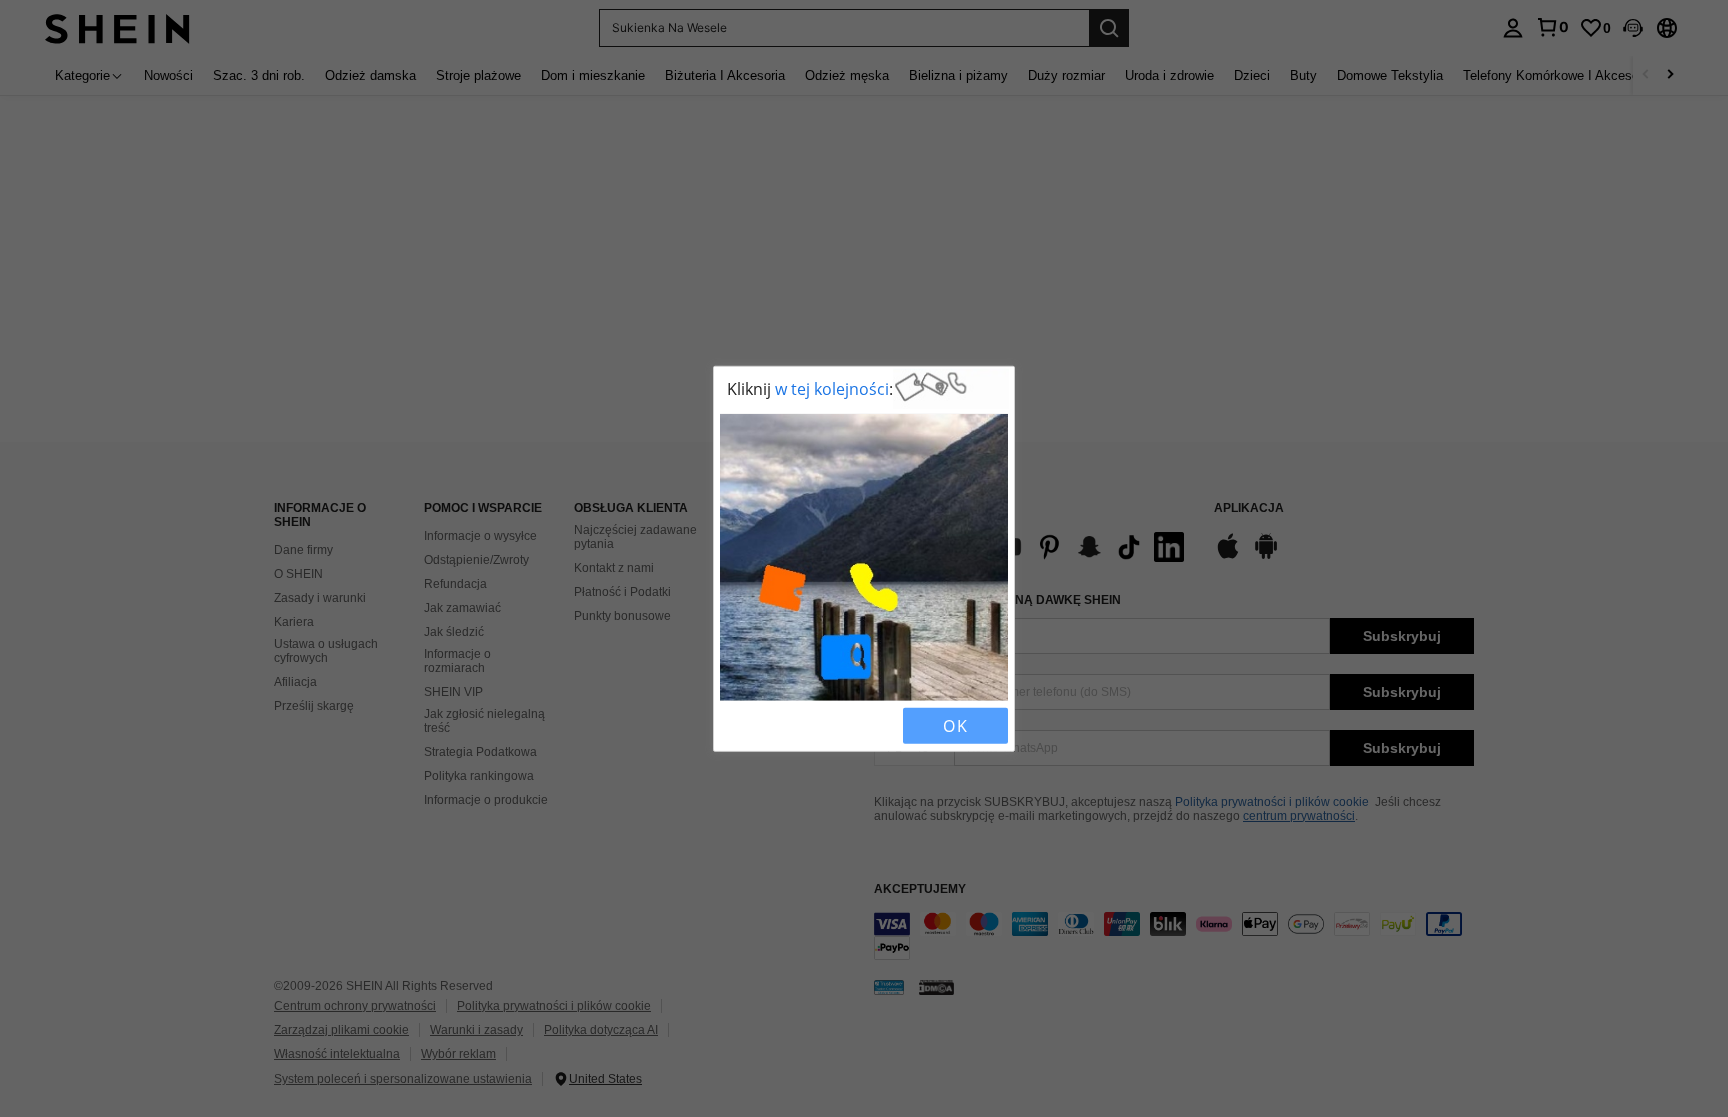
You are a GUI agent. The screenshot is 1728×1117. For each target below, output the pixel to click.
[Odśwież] (771, 725)
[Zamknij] (737, 725)
